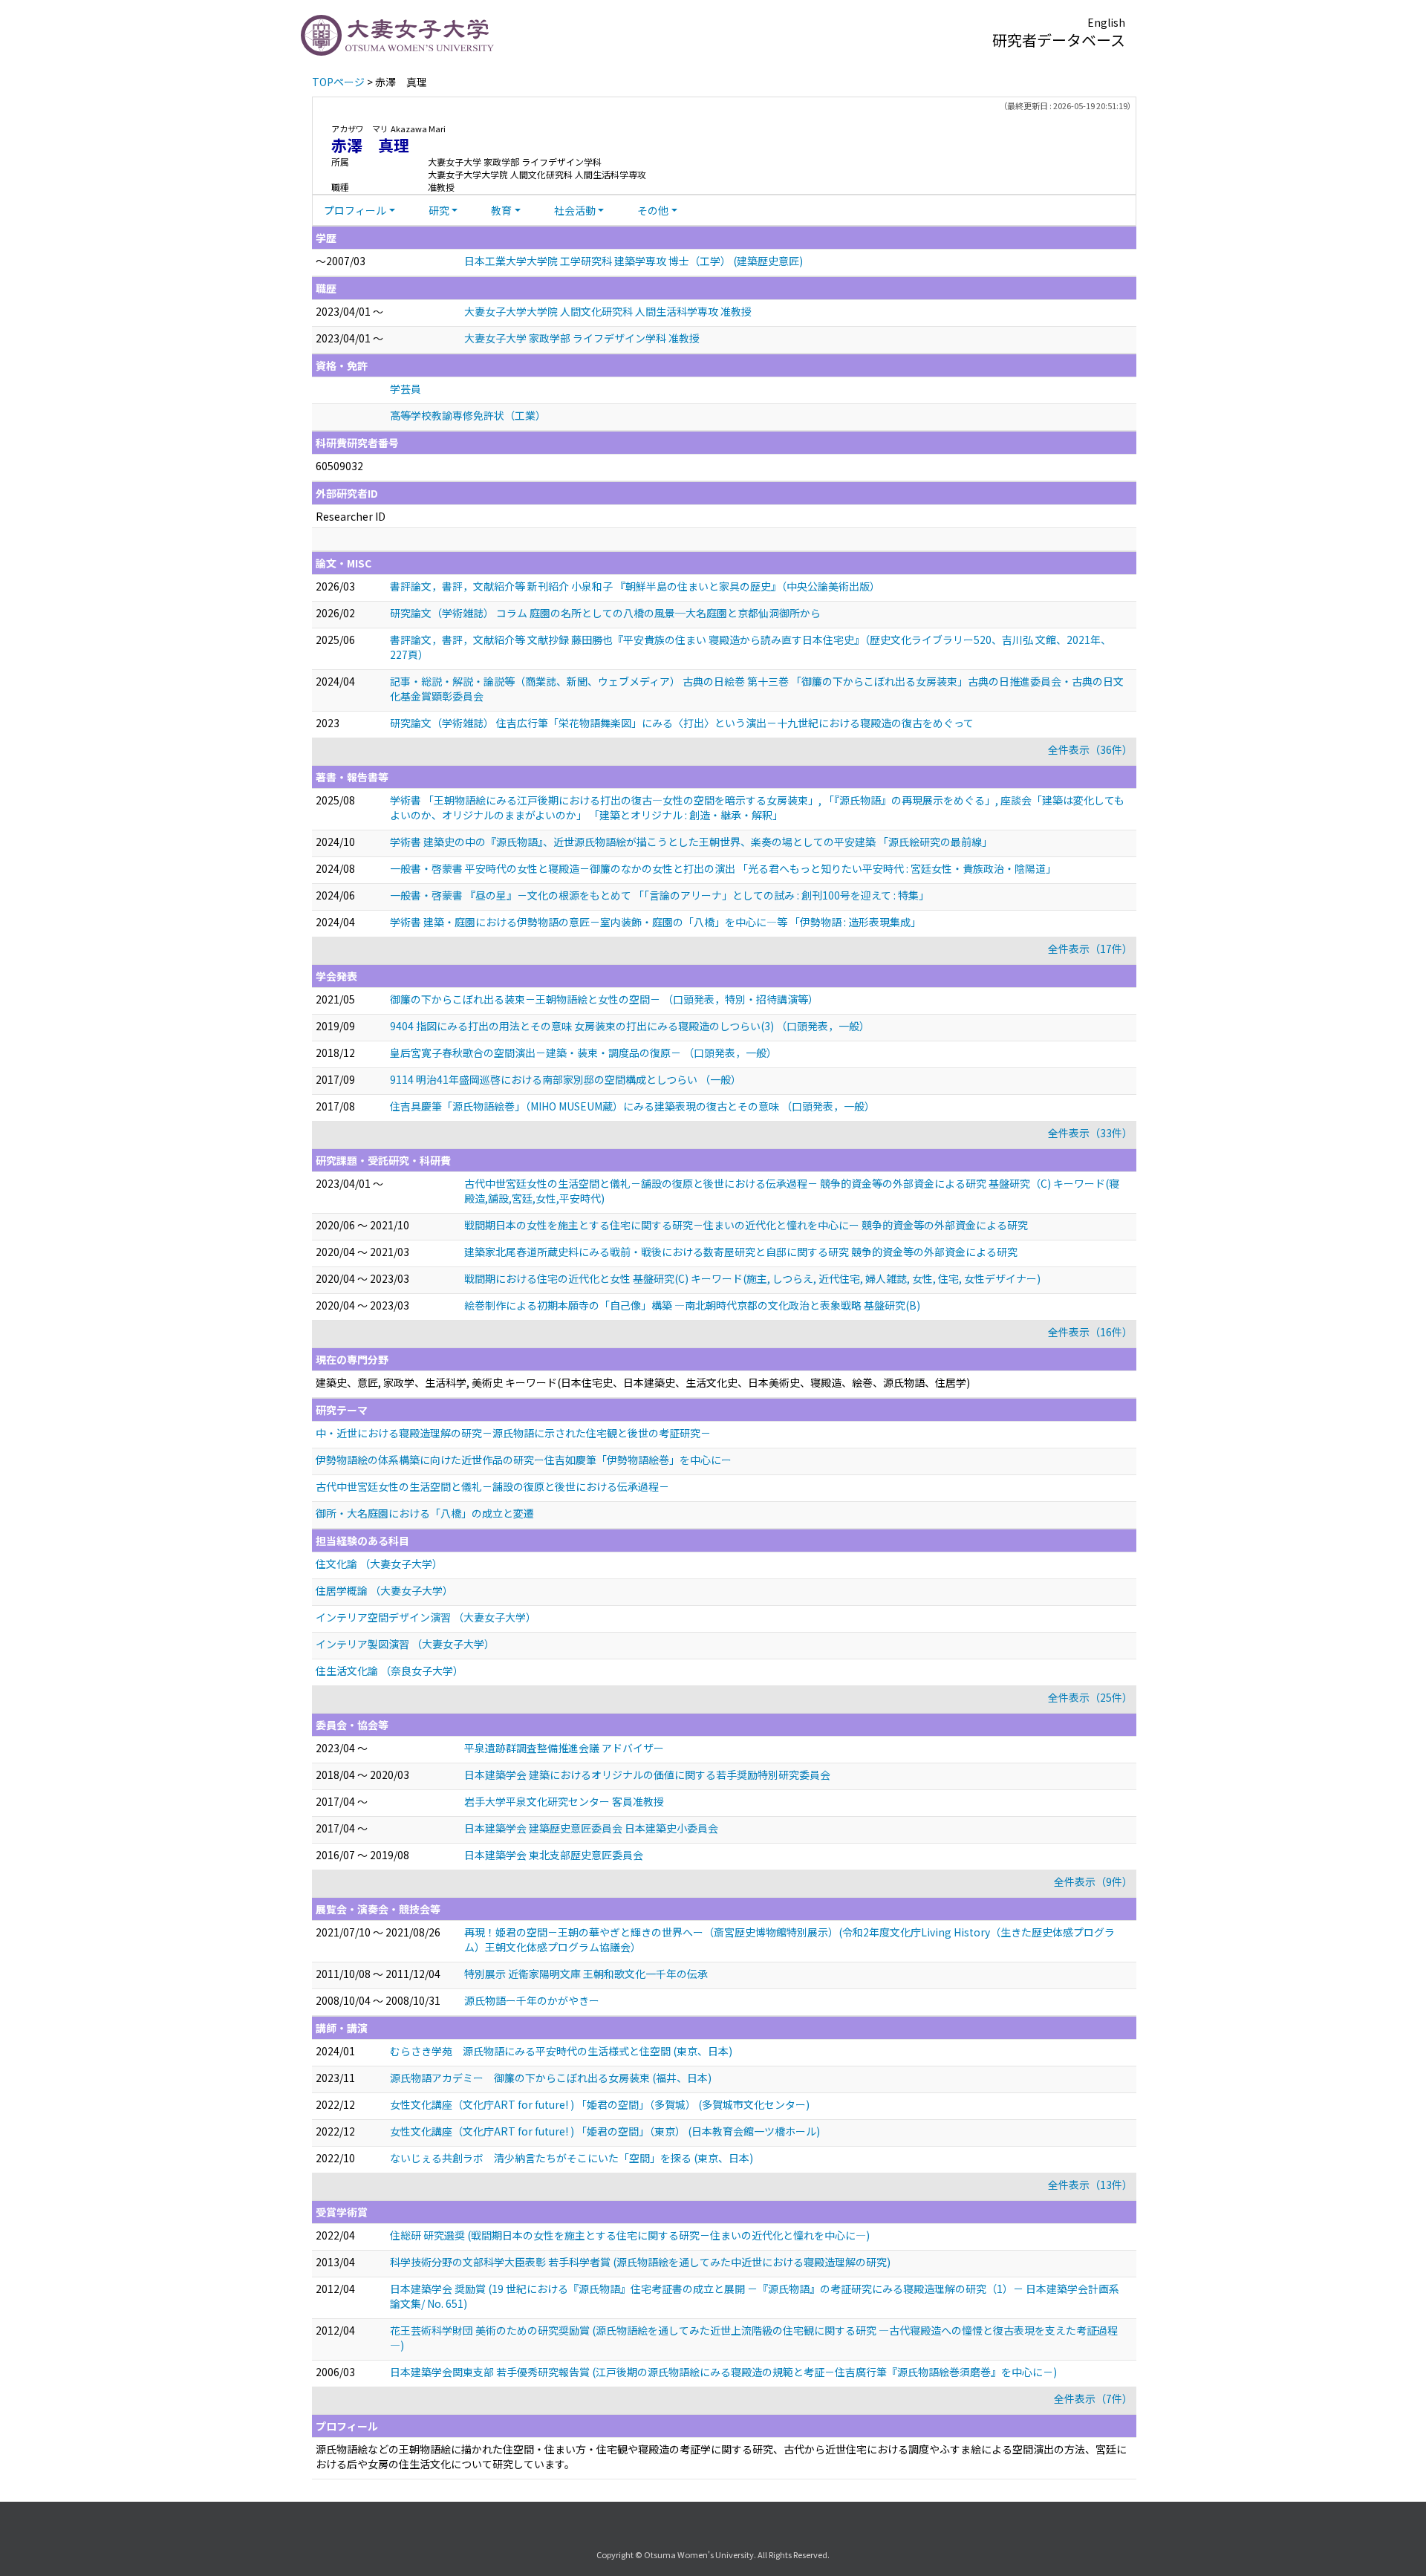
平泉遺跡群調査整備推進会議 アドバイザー (564, 1748)
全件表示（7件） (1093, 2398)
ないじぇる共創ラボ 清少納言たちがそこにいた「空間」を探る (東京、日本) (572, 2158)
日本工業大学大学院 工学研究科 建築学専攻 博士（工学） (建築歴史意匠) (634, 261)
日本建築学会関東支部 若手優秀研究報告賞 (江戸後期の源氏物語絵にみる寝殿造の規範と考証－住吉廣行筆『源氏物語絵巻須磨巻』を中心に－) (723, 2372)
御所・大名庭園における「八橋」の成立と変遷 (425, 1513)
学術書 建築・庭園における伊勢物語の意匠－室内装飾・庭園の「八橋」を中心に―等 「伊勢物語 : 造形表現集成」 (655, 922)
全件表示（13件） (1090, 2185)
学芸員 (406, 388)
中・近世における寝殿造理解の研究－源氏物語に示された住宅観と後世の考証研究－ (513, 1433)
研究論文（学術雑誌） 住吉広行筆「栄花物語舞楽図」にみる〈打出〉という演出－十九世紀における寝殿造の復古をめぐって (682, 723)
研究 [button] (439, 210)
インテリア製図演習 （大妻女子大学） (405, 1644)
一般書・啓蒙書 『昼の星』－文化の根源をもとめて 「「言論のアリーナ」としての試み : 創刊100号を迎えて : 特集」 (660, 895)
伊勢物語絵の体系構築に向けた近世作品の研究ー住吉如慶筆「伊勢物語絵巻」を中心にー (524, 1460)
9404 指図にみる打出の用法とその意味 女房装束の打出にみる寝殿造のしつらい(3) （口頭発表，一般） (630, 1026)
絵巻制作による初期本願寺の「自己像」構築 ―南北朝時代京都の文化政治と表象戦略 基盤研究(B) (692, 1305)
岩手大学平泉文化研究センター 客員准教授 (564, 1801)
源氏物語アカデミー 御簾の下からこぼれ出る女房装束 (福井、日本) (551, 2078)
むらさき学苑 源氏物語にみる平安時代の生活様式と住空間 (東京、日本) (561, 2051)
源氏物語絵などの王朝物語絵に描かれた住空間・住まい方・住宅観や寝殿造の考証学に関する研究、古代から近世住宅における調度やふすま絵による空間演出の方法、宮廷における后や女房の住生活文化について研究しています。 (721, 2456)
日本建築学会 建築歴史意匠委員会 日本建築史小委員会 (591, 1828)
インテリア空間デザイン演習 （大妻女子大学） (426, 1617)
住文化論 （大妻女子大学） (379, 1564)
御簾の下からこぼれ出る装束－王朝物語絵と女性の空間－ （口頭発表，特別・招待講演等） (604, 999)
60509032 (339, 466)
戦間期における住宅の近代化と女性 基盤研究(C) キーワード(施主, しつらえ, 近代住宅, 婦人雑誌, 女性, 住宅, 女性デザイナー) (752, 1278)
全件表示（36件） (1090, 749)
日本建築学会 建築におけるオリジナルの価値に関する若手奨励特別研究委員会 (647, 1775)
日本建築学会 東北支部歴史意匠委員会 (554, 1855)
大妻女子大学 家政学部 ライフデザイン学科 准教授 (582, 338)
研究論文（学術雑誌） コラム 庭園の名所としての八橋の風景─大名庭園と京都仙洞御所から (605, 613)
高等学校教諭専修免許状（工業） (468, 415)
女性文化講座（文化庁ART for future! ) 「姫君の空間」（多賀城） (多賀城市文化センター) (600, 2104)
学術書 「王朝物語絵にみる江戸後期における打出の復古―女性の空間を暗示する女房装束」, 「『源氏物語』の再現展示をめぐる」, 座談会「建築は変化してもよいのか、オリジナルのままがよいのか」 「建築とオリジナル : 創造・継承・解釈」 (757, 807)
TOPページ (338, 82)
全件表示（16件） (1090, 1332)
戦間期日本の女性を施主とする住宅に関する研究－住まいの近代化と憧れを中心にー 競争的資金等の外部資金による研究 (746, 1225)
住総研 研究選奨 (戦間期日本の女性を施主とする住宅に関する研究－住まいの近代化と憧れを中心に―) (630, 2235)
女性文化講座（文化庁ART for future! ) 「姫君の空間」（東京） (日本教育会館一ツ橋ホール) (605, 2131)
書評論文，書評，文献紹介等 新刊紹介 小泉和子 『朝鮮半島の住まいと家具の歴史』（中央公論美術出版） (635, 586)
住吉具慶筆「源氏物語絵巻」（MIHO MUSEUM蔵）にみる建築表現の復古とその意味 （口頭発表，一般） (632, 1106)
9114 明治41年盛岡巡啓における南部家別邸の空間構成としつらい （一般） (566, 1079)
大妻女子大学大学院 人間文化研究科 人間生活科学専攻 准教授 (608, 311)
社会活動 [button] (575, 210)
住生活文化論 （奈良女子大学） (390, 1671)
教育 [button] (501, 210)
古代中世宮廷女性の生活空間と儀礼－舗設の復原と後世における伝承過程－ (492, 1486)
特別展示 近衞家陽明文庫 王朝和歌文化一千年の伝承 (586, 1974)
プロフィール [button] (355, 210)
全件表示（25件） (1090, 1697)
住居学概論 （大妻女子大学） (384, 1590)
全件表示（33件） (1090, 1133)
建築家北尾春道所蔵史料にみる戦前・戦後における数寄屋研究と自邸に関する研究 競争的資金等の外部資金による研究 (741, 1252)
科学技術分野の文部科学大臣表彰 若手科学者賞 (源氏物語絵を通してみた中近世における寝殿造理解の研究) (640, 2262)
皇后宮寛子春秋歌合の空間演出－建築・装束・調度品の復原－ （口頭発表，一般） (583, 1053)
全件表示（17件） (1090, 949)
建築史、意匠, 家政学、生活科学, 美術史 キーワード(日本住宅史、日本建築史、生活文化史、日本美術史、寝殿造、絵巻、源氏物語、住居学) (643, 1382)
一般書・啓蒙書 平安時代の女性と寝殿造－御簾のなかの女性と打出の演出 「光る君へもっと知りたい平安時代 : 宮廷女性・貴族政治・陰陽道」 (723, 868)
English (1106, 22)
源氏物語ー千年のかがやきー (532, 2000)
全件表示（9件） (1093, 1881)
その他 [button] (653, 210)
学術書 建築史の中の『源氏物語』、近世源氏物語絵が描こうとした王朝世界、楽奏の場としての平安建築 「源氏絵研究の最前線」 (691, 842)
